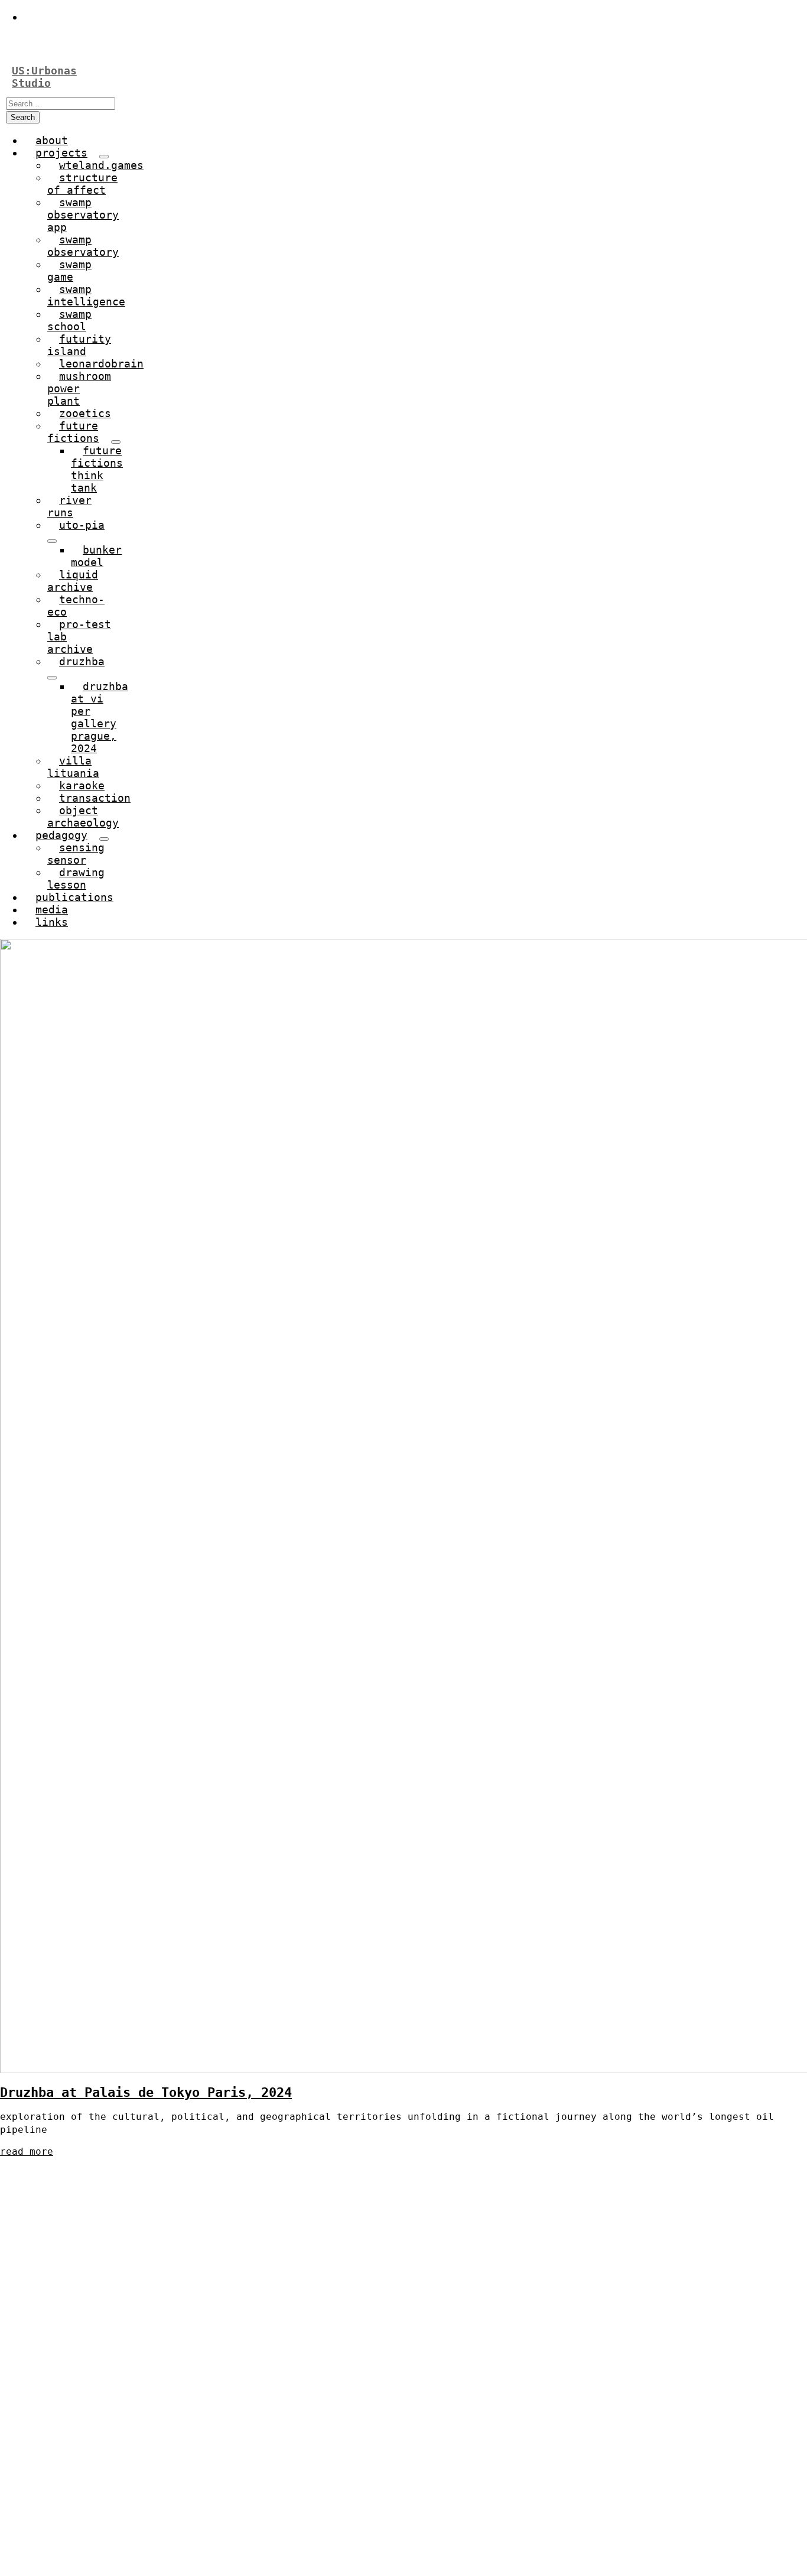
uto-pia (82, 525)
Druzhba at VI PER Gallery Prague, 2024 (100, 717)
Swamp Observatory (83, 246)
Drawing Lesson (76, 879)
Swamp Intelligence (86, 295)
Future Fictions (73, 432)
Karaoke (82, 786)
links (52, 922)
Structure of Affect (82, 184)
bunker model (96, 556)
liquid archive (73, 581)
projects (61, 153)
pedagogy (61, 835)
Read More (27, 2151)
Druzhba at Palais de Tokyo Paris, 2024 (146, 2092)
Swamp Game (69, 271)
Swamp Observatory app (83, 215)
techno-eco (76, 606)
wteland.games (101, 165)
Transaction (95, 798)
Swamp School (69, 320)
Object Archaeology (83, 817)
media (52, 910)
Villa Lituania (73, 767)
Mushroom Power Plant (79, 388)
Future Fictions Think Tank (97, 469)
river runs (69, 506)
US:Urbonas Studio (44, 77)
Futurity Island (79, 345)
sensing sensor (76, 854)
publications (74, 897)
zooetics (85, 413)
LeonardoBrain (101, 364)
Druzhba (82, 661)
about (52, 140)
